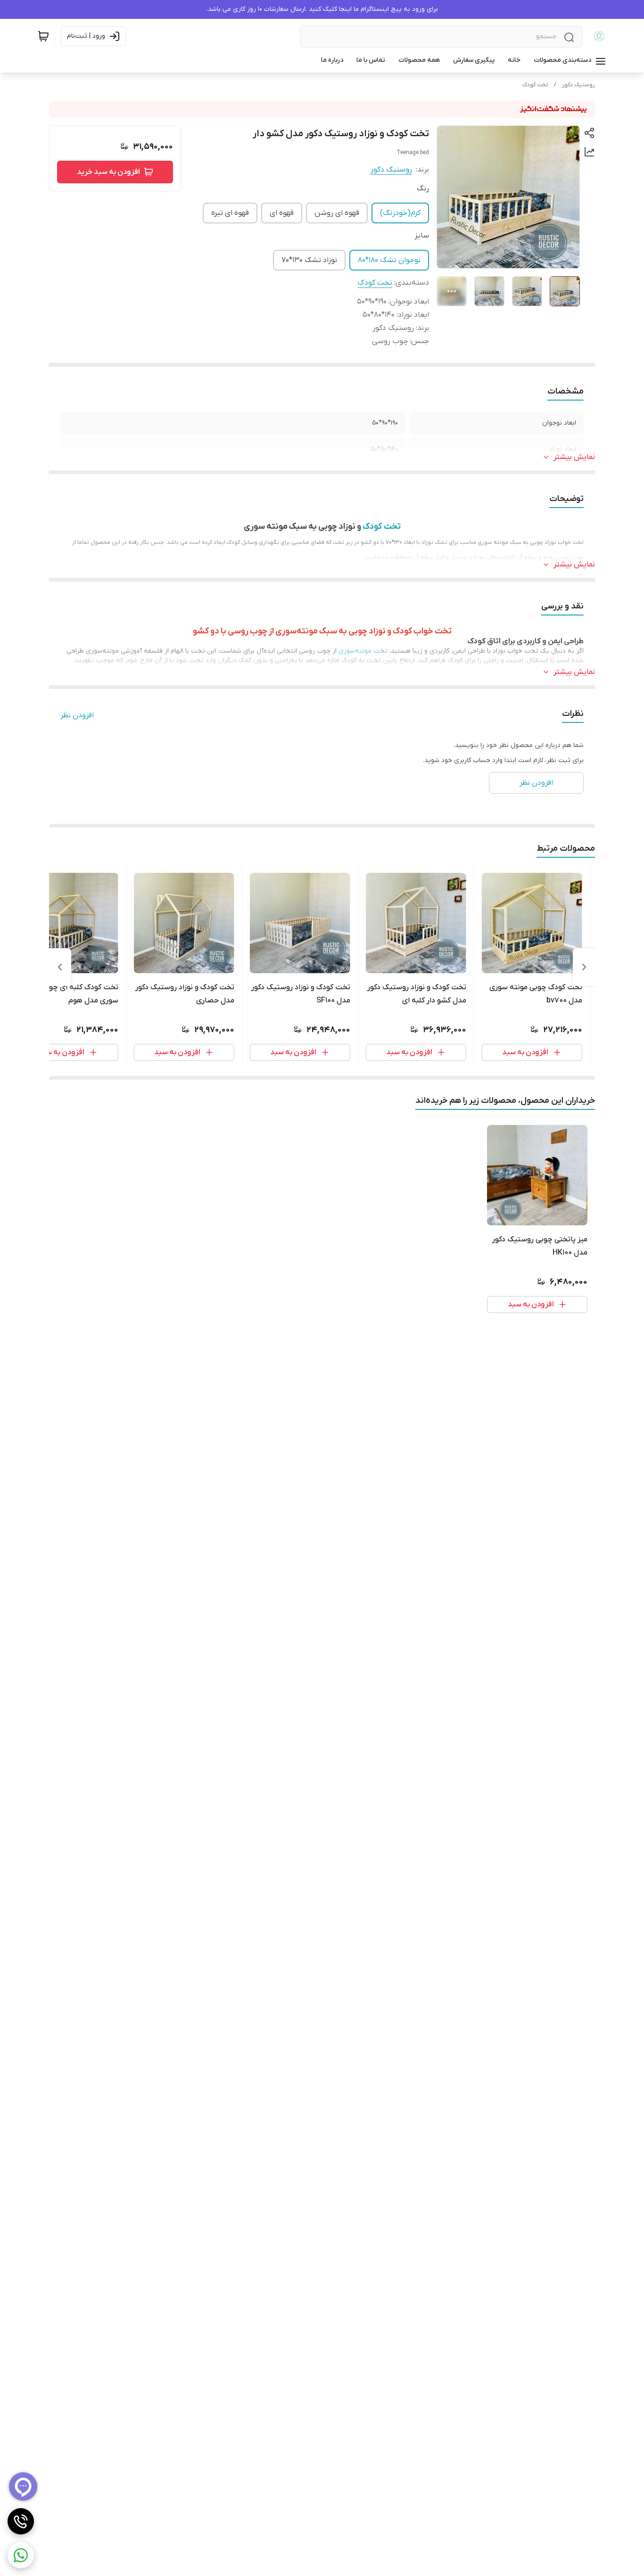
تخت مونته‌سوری (363, 651)
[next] (60, 967)
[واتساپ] (21, 2555)
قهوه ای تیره (230, 213)
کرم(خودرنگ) (400, 213)
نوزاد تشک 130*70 (309, 260)
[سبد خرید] (43, 36)
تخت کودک (535, 85)
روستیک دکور (578, 85)
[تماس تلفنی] (21, 2521)
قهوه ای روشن (337, 213)
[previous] (584, 967)
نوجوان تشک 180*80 (389, 260)
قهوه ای (282, 213)
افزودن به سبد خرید (108, 172)
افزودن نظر (77, 715)
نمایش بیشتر (574, 457)
